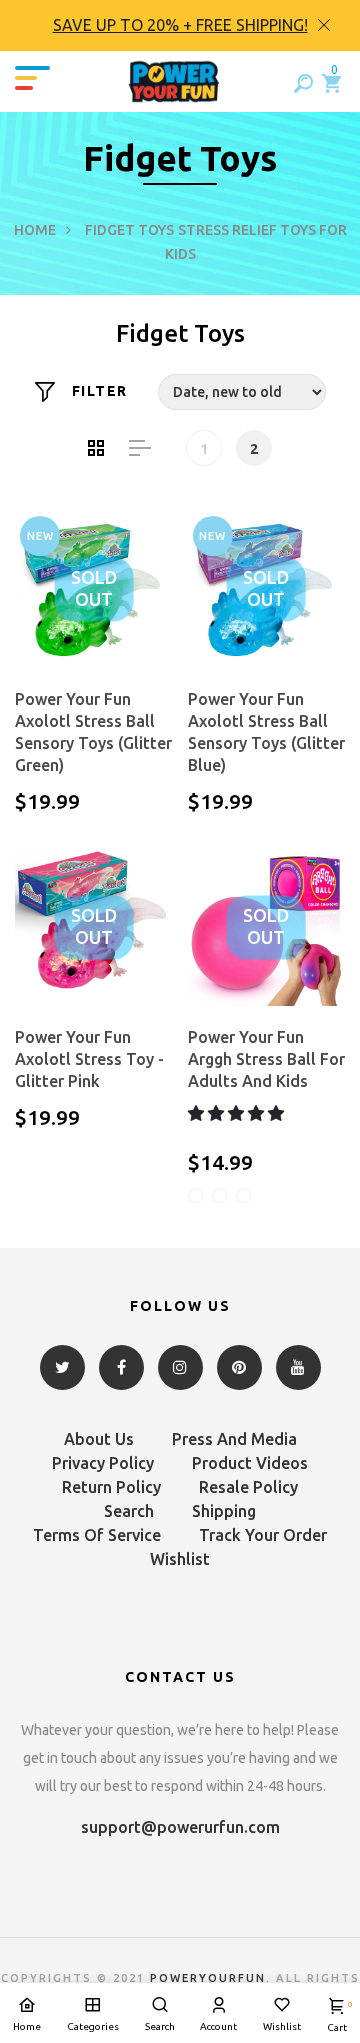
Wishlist (180, 1559)
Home (35, 230)
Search (129, 1511)
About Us (99, 1439)
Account (218, 2026)
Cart (337, 2016)
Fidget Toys (129, 230)
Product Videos (250, 1463)
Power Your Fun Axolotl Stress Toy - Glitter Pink (89, 1059)
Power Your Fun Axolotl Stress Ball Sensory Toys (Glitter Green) (93, 732)
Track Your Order (263, 1535)
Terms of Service (97, 1535)
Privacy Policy (103, 1463)
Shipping (224, 1511)
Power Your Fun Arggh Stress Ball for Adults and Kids (266, 1059)
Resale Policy (248, 1487)
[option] (180, 25)
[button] (238, 1113)
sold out (94, 589)
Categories (93, 2026)
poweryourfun (208, 1978)
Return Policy (111, 1487)
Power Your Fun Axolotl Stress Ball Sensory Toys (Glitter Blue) (266, 732)
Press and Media (234, 1439)
